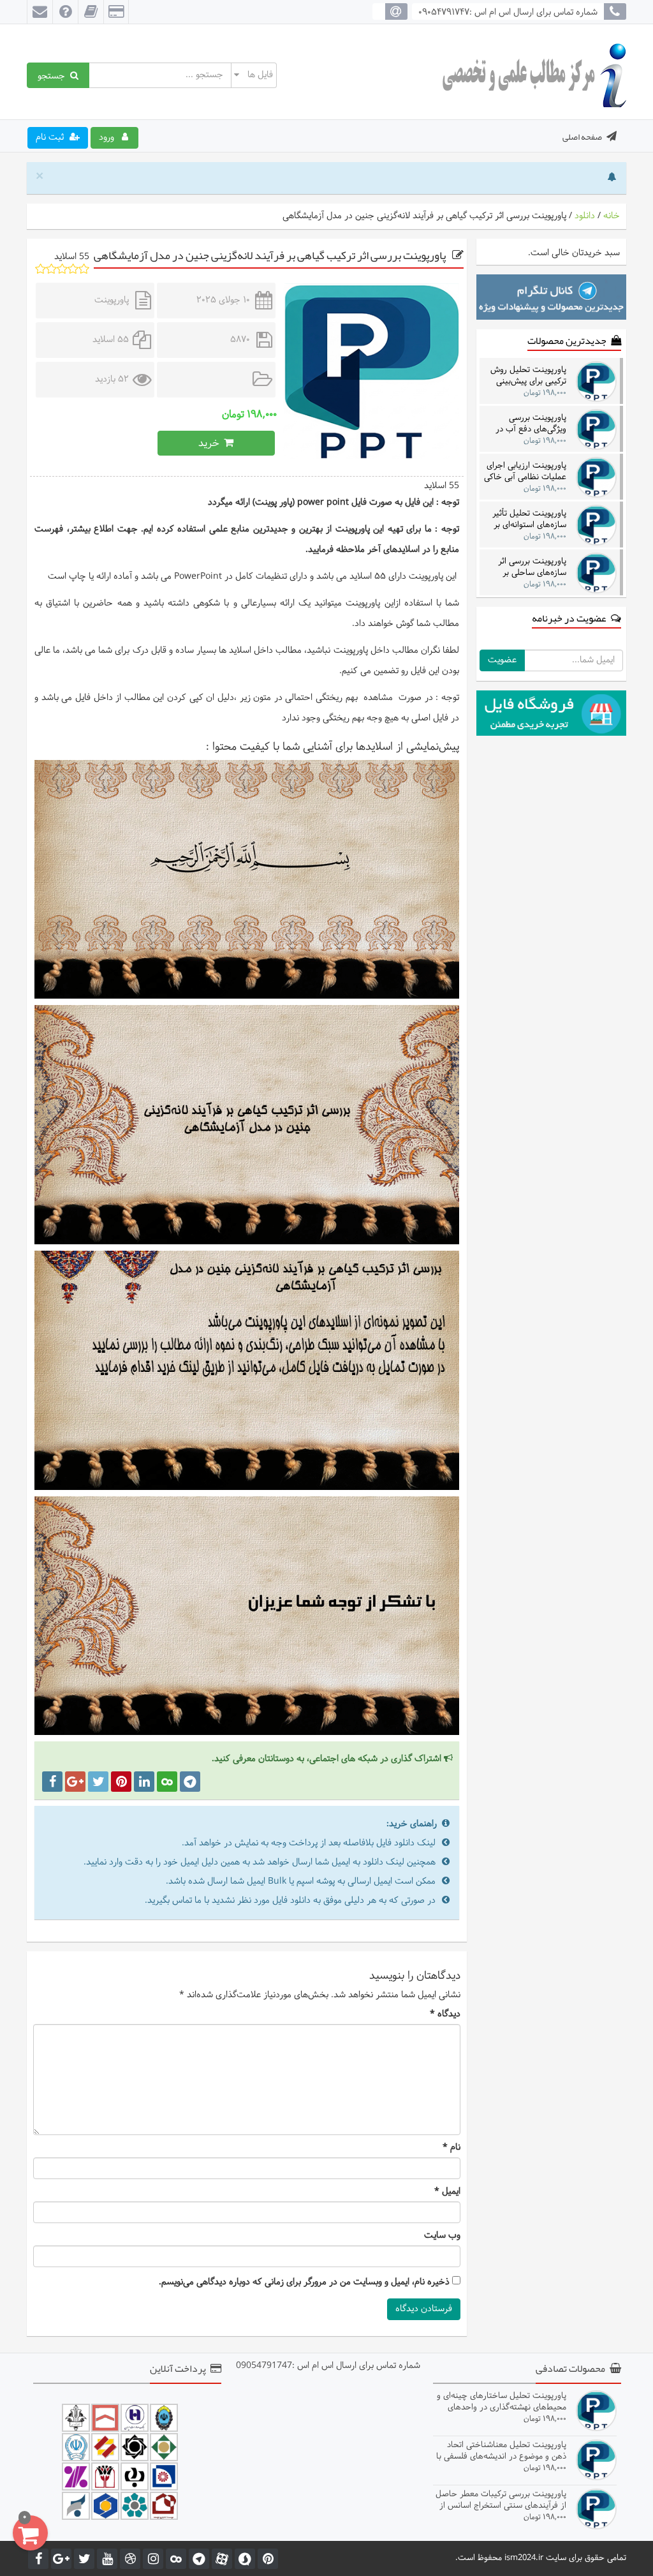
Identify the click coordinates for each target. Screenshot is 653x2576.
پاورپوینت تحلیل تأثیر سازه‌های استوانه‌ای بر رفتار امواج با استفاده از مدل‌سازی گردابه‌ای (526, 519)
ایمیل (447, 2192)
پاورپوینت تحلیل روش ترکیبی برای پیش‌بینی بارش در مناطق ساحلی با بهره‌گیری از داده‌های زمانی (528, 376)
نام (451, 2148)
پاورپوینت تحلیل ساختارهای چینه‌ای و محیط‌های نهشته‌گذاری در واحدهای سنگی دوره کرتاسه (502, 2401)
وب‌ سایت (442, 2236)
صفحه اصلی (582, 137)
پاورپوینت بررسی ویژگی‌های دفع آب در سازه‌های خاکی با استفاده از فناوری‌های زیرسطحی (530, 423)
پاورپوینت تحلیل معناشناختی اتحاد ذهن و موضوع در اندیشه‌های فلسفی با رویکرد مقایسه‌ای (501, 2451)
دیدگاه (445, 2014)
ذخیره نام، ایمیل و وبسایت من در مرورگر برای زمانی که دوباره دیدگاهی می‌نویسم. (304, 2282)
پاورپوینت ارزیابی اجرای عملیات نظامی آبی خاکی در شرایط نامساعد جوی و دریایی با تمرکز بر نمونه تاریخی (525, 471)
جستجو (54, 75)
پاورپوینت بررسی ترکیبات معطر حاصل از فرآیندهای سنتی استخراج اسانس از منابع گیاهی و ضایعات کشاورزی (501, 2500)
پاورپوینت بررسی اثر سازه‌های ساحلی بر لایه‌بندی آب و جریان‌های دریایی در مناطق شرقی (525, 567)
